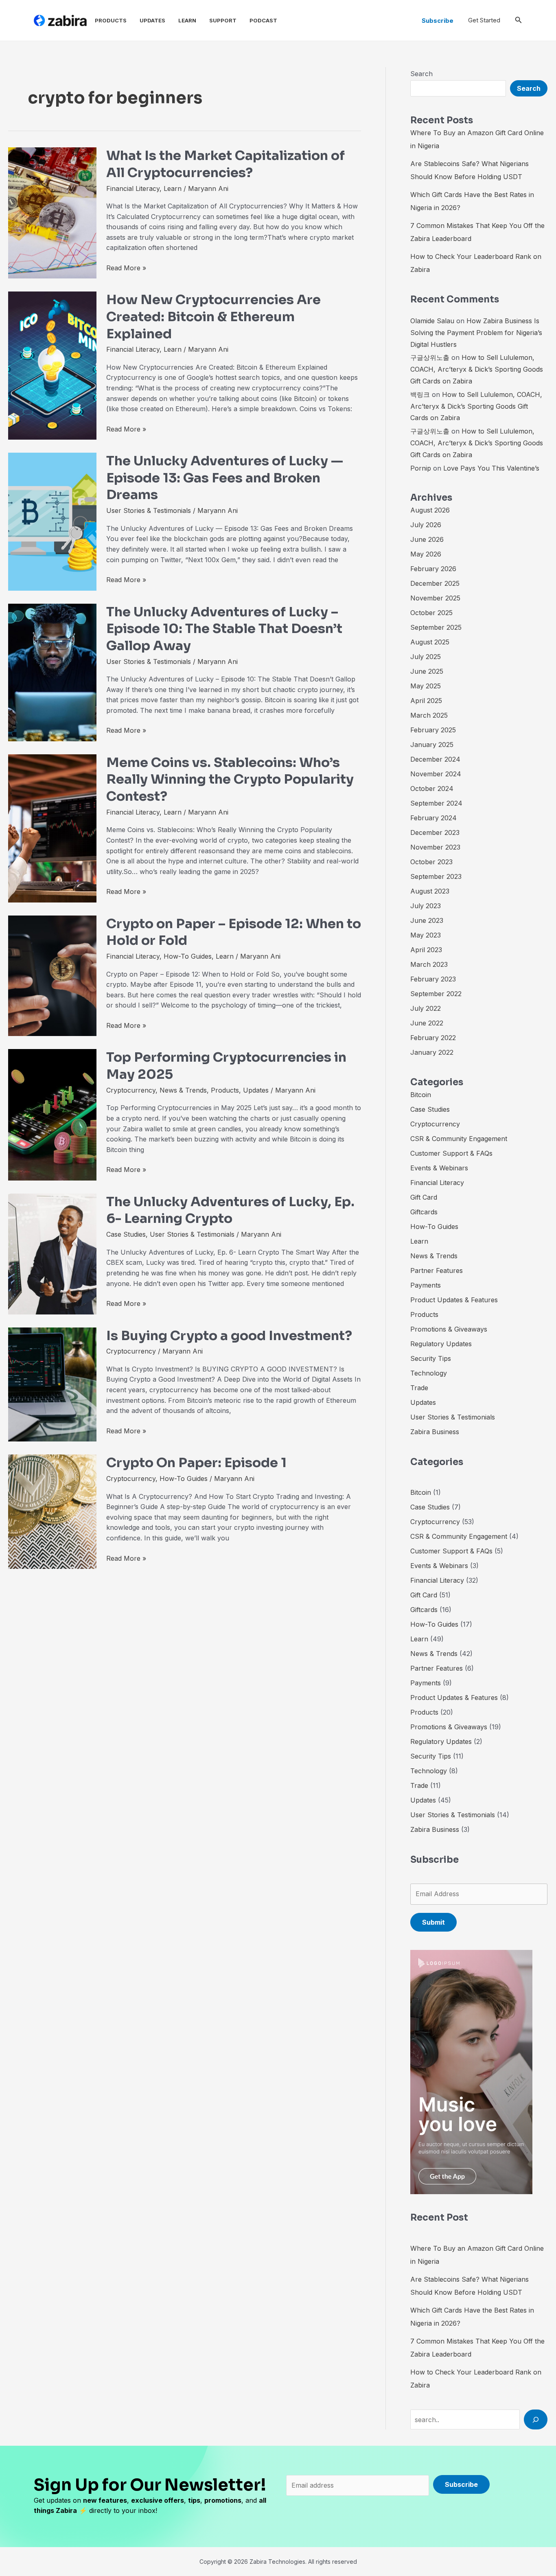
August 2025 (430, 642)
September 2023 (436, 876)
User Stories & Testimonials (149, 510)
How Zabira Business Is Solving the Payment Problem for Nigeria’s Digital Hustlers (476, 333)
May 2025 (426, 686)
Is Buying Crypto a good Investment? (229, 1336)
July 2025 (426, 657)
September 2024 (436, 803)
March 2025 (429, 715)
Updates (152, 20)
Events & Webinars (439, 1168)
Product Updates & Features (454, 1300)
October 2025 (431, 613)
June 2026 (427, 539)
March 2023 (429, 964)
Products (111, 20)
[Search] (536, 2419)
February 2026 (433, 569)
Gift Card (424, 1197)
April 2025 (426, 701)
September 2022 (436, 994)
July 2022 (426, 1008)
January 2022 (432, 1052)
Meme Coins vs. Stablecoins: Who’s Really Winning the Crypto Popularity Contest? (230, 779)
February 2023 (433, 979)
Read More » (126, 267)
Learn (187, 20)
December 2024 (435, 759)
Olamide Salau (432, 321)
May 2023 (426, 935)
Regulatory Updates (441, 1344)
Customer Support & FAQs (451, 1153)
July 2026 (426, 525)
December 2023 (435, 832)
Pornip (421, 468)
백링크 (420, 394)
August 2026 (430, 510)
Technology (429, 1373)
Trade (419, 1388)
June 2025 (427, 671)
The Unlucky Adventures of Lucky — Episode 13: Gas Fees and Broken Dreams (225, 478)
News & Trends (183, 1090)
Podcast (263, 20)
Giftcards (424, 1212)
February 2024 (433, 818)
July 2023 (426, 906)
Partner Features (437, 1270)
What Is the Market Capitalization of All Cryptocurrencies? (225, 164)
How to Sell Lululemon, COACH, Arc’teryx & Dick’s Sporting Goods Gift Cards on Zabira (477, 369)
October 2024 (432, 789)
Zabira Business (435, 1432)
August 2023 (430, 891)
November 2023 (435, 847)
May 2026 (426, 554)
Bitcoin (421, 1095)
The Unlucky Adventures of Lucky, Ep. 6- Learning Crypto (230, 1210)
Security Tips (431, 1358)
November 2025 (435, 598)
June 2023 (427, 920)
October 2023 (431, 862)
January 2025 (432, 745)
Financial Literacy (133, 188)
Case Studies (126, 1234)
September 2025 (436, 627)
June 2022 (427, 1023)
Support (223, 20)
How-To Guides (188, 956)
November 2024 (436, 774)
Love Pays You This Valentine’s (491, 468)
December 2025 (435, 583)
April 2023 (426, 950)
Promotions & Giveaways (449, 1329)
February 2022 (433, 1038)
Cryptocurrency (131, 1090)
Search (421, 74)
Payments (426, 1285)
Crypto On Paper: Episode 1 (196, 1463)
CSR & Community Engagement (459, 1139)
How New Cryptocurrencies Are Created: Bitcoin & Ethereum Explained (213, 317)
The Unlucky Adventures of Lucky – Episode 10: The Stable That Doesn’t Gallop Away (224, 629)
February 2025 (433, 730)
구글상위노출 (430, 357)
